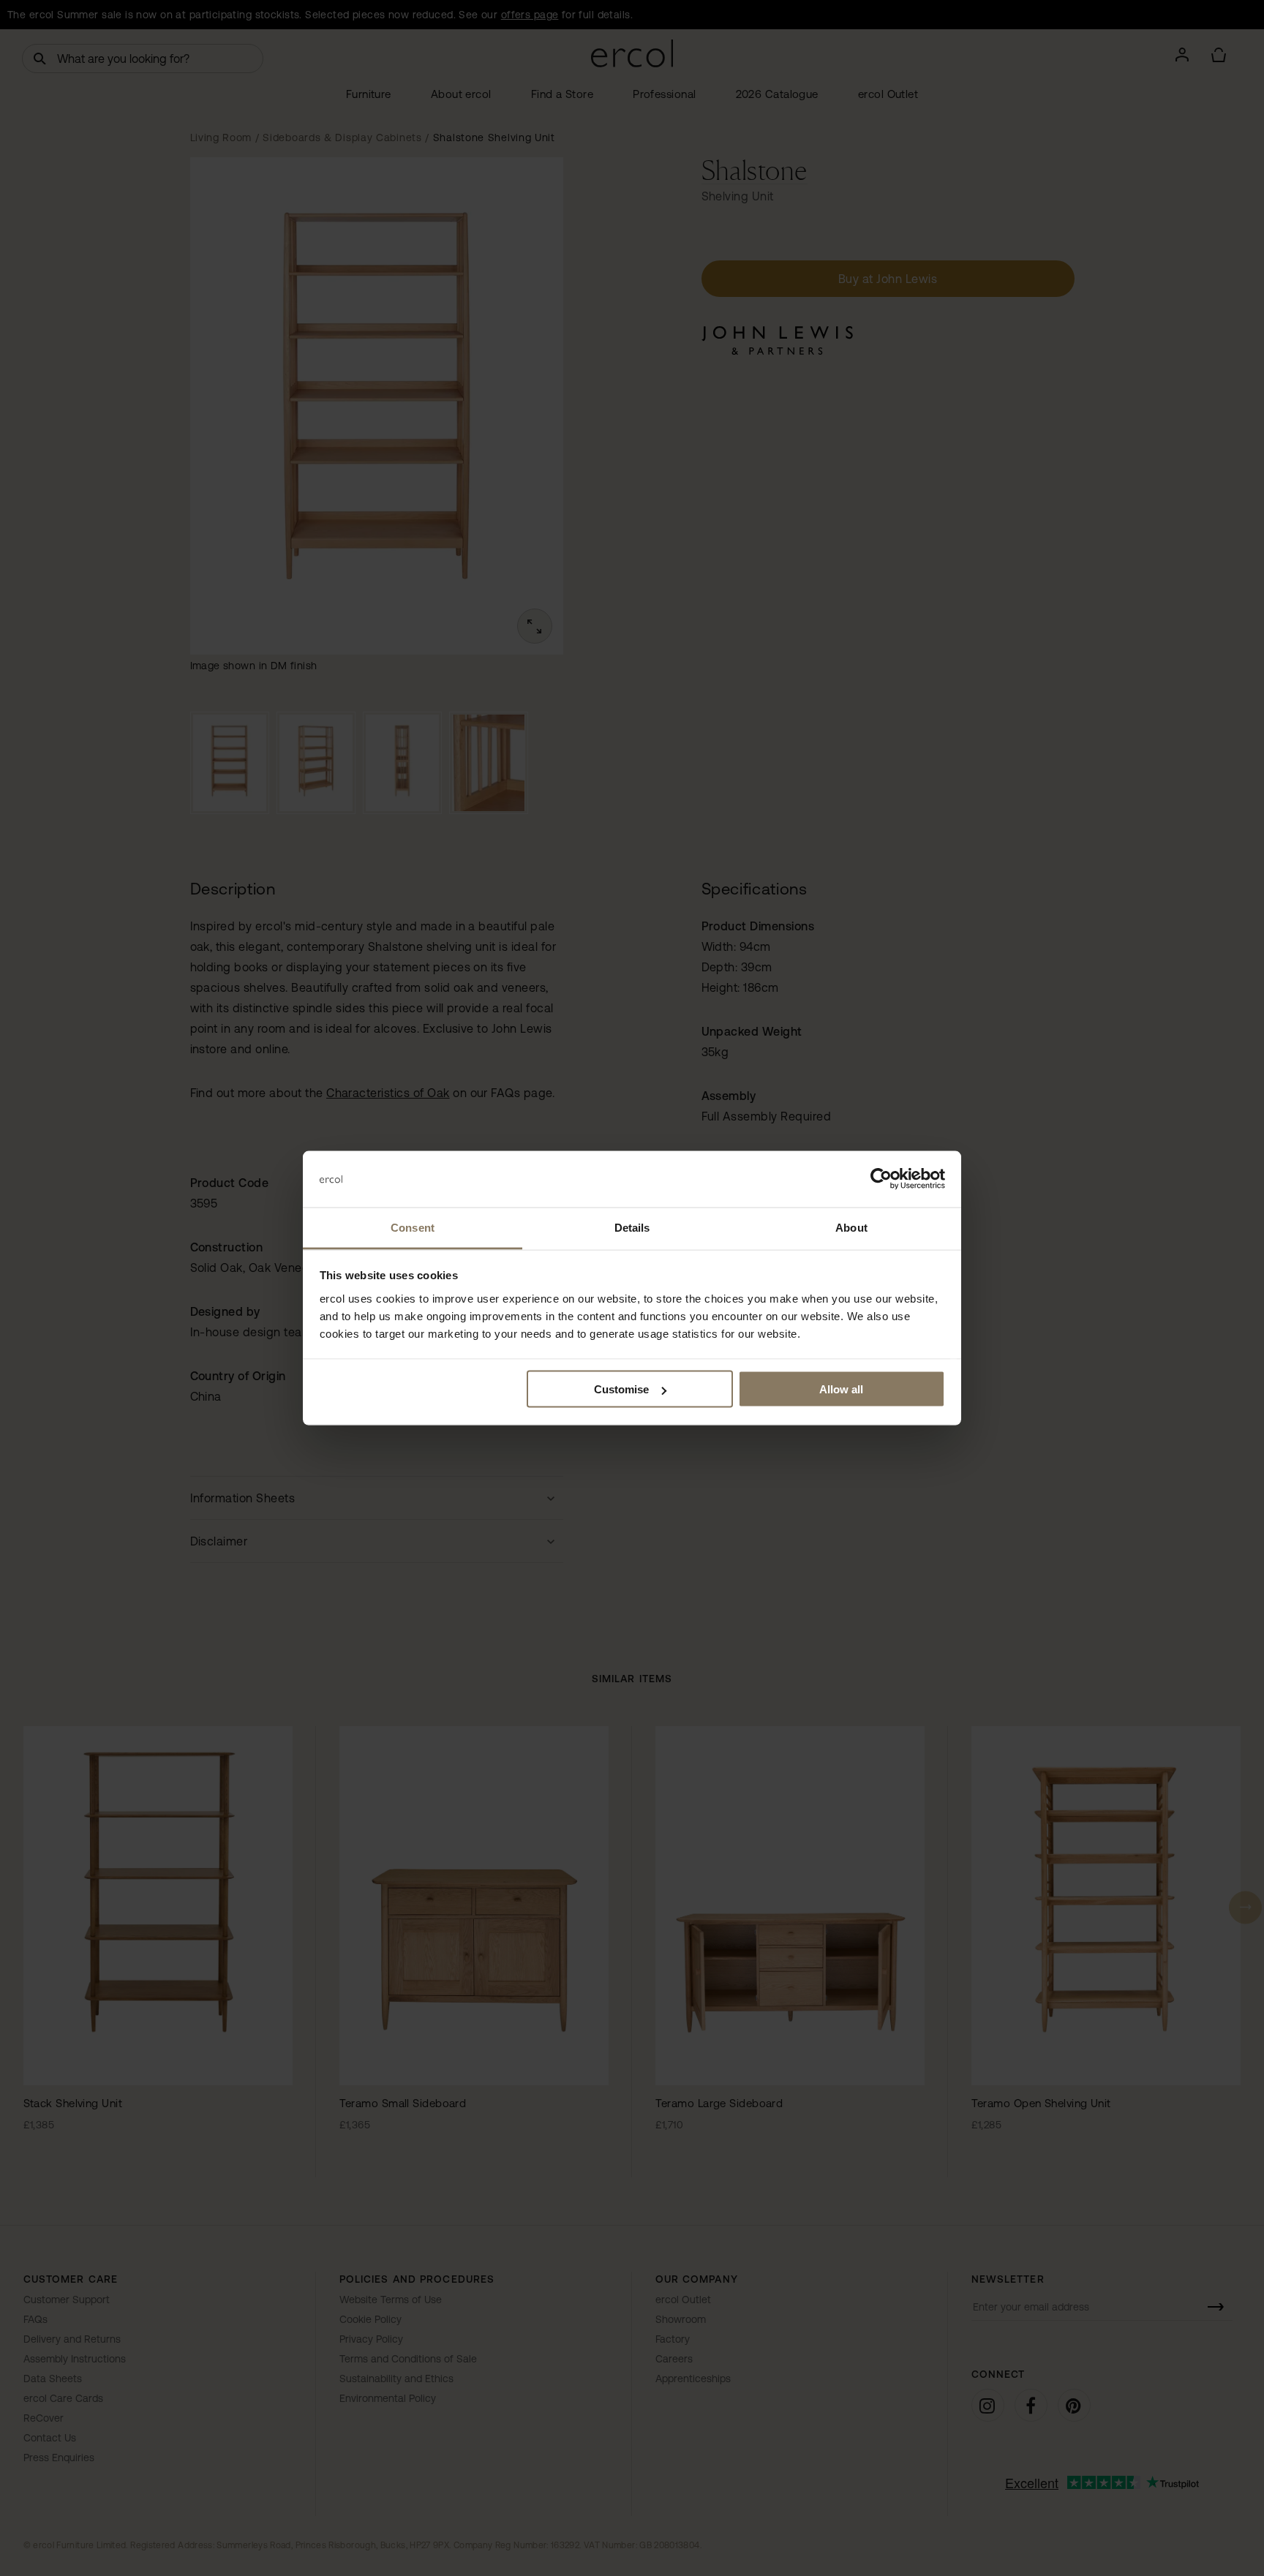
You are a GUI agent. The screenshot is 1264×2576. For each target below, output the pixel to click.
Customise (621, 1389)
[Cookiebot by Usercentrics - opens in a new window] (881, 1179)
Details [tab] (632, 1227)
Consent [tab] (413, 1227)
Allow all (841, 1389)
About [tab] (851, 1227)
